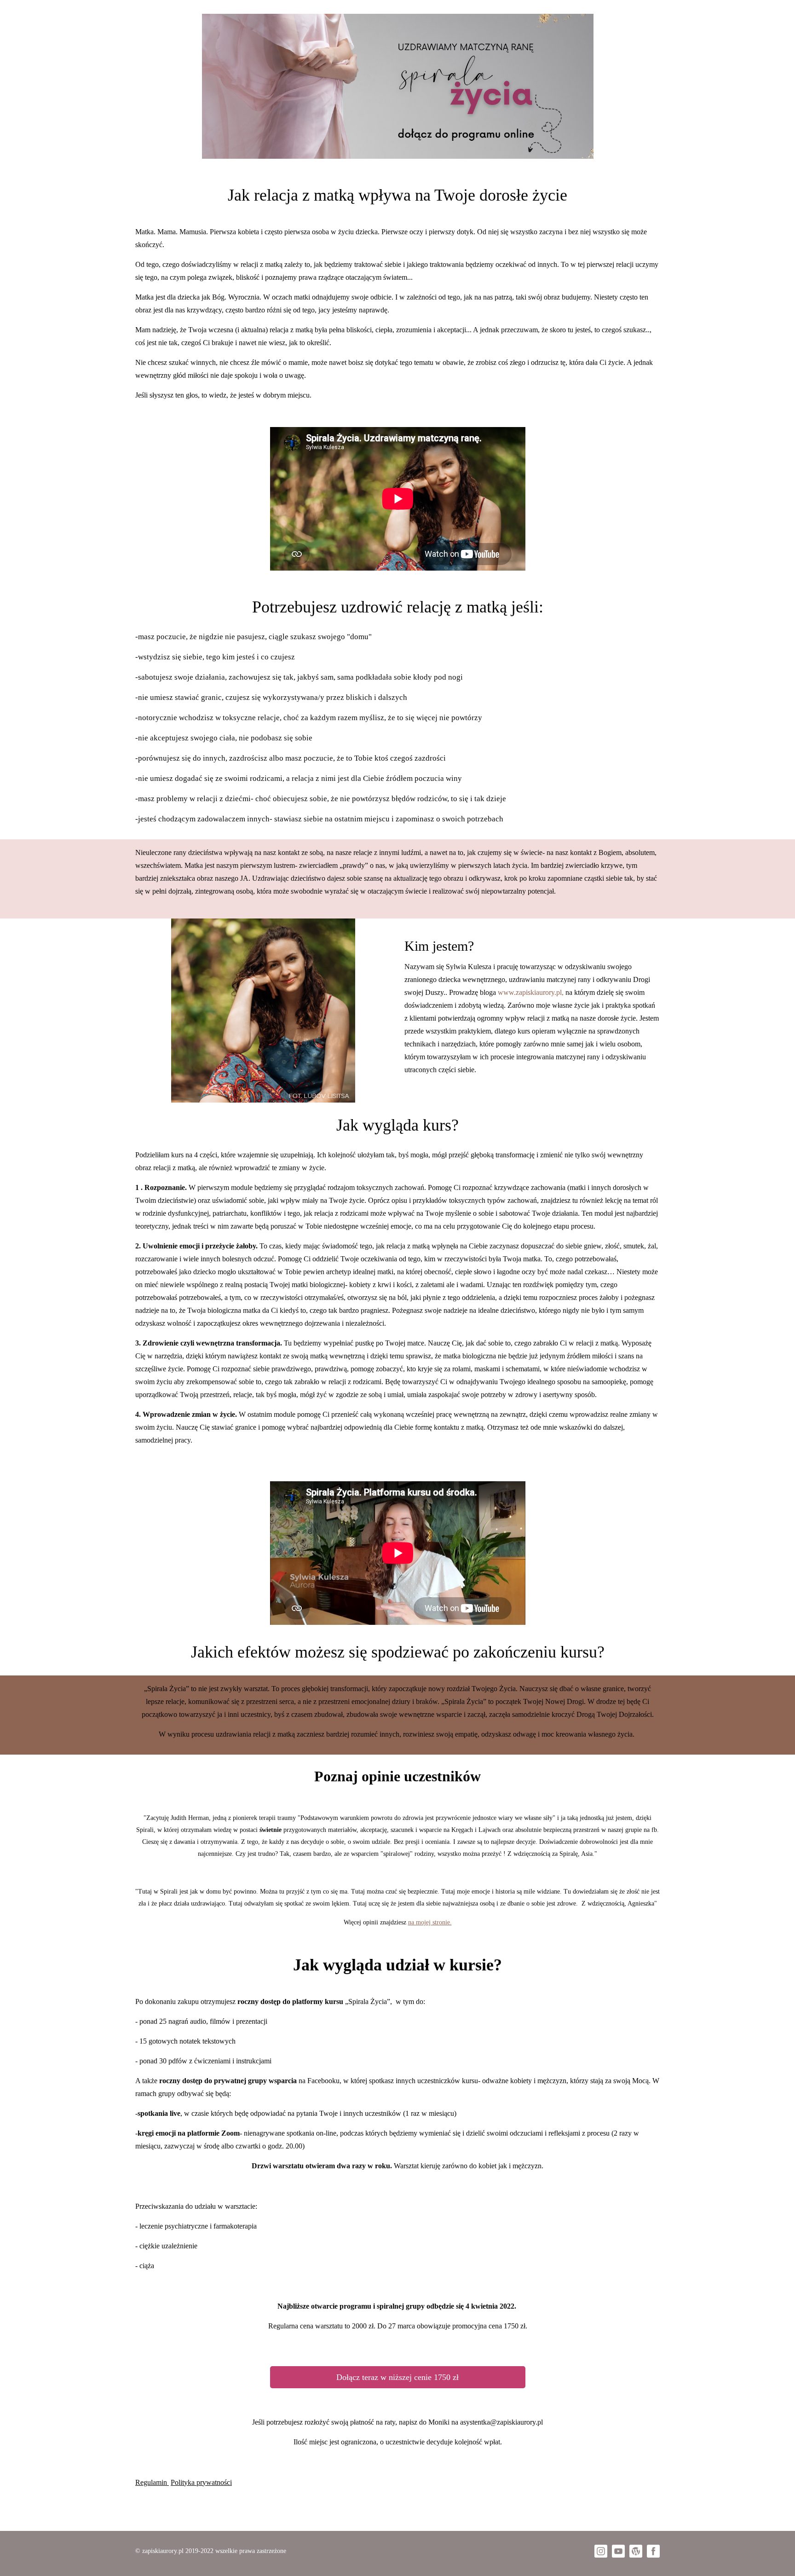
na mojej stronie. (430, 1922)
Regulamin (151, 2482)
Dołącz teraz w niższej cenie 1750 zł (397, 2377)
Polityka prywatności (201, 2482)
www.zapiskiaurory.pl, (531, 992)
